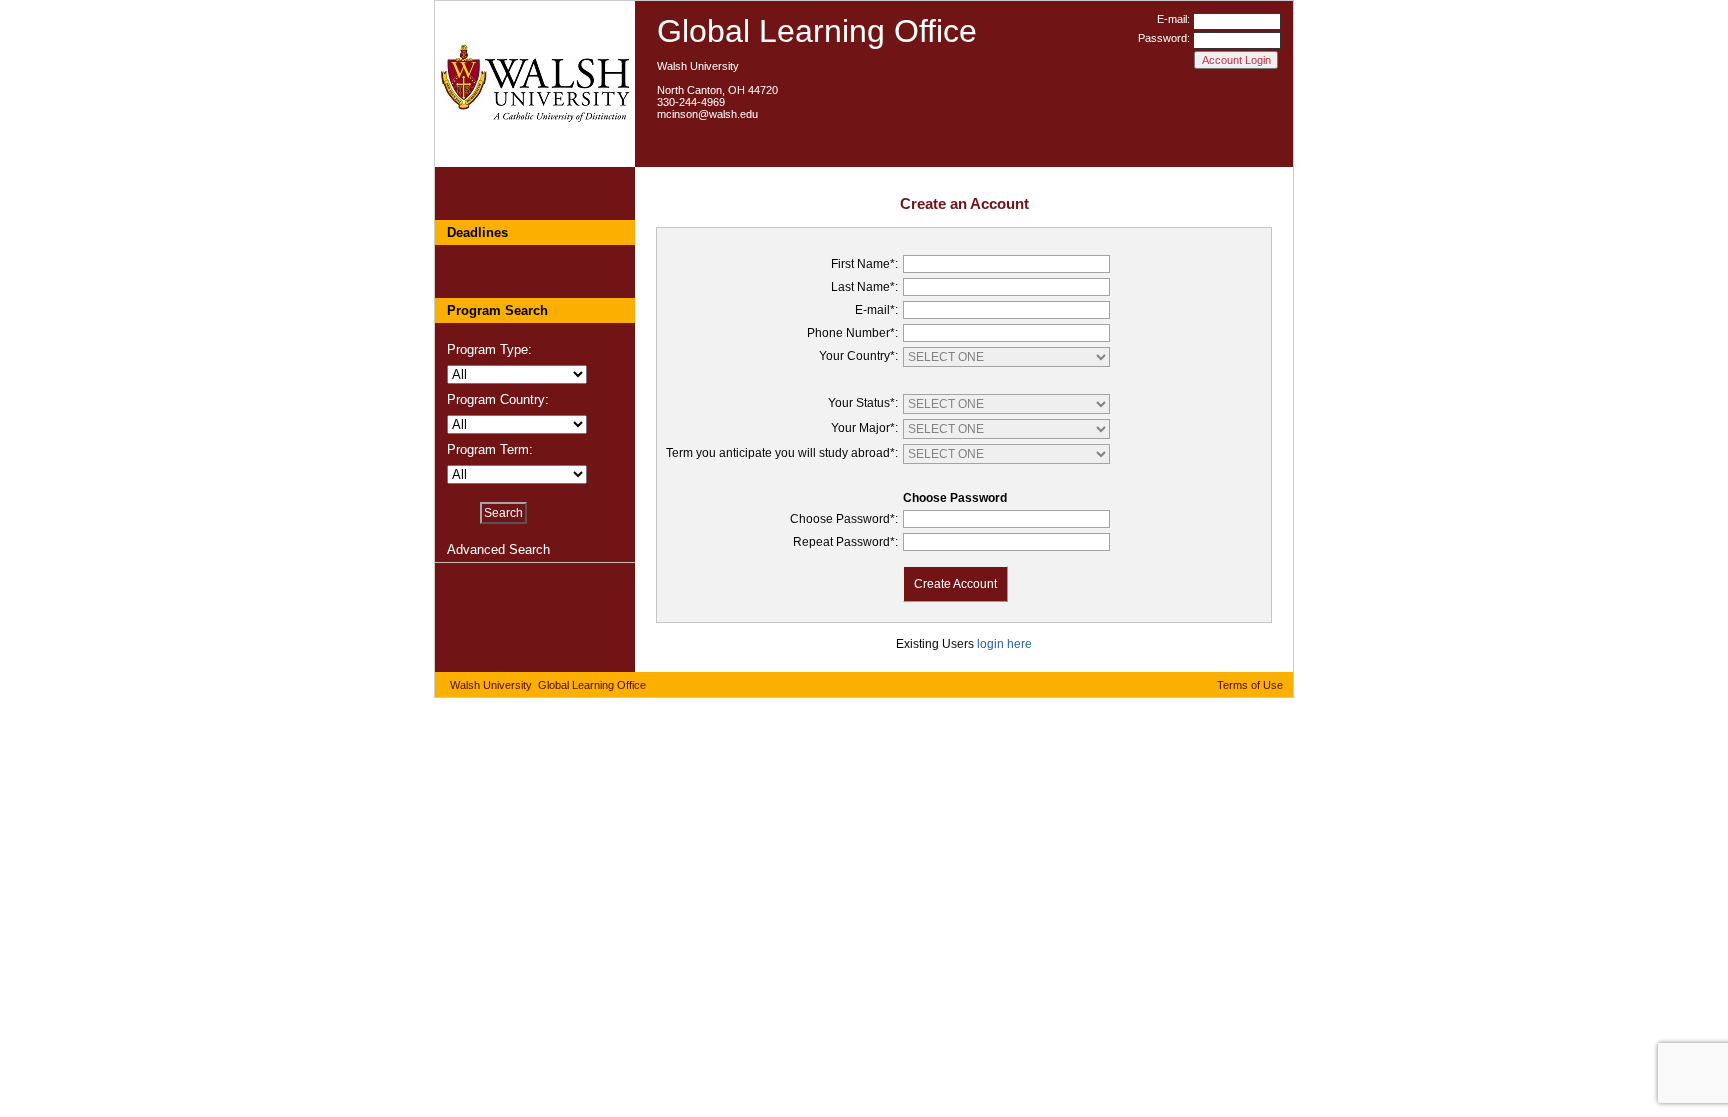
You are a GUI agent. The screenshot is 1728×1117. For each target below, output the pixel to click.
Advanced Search (498, 549)
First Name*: (864, 264)
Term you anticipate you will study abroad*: (782, 453)
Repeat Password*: (845, 542)
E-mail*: (876, 310)
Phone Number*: (852, 333)
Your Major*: (864, 428)
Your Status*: (863, 403)
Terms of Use (1250, 685)
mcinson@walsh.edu (707, 114)
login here (1004, 644)
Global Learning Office (817, 31)
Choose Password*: (844, 519)
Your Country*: (858, 356)
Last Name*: (864, 287)
